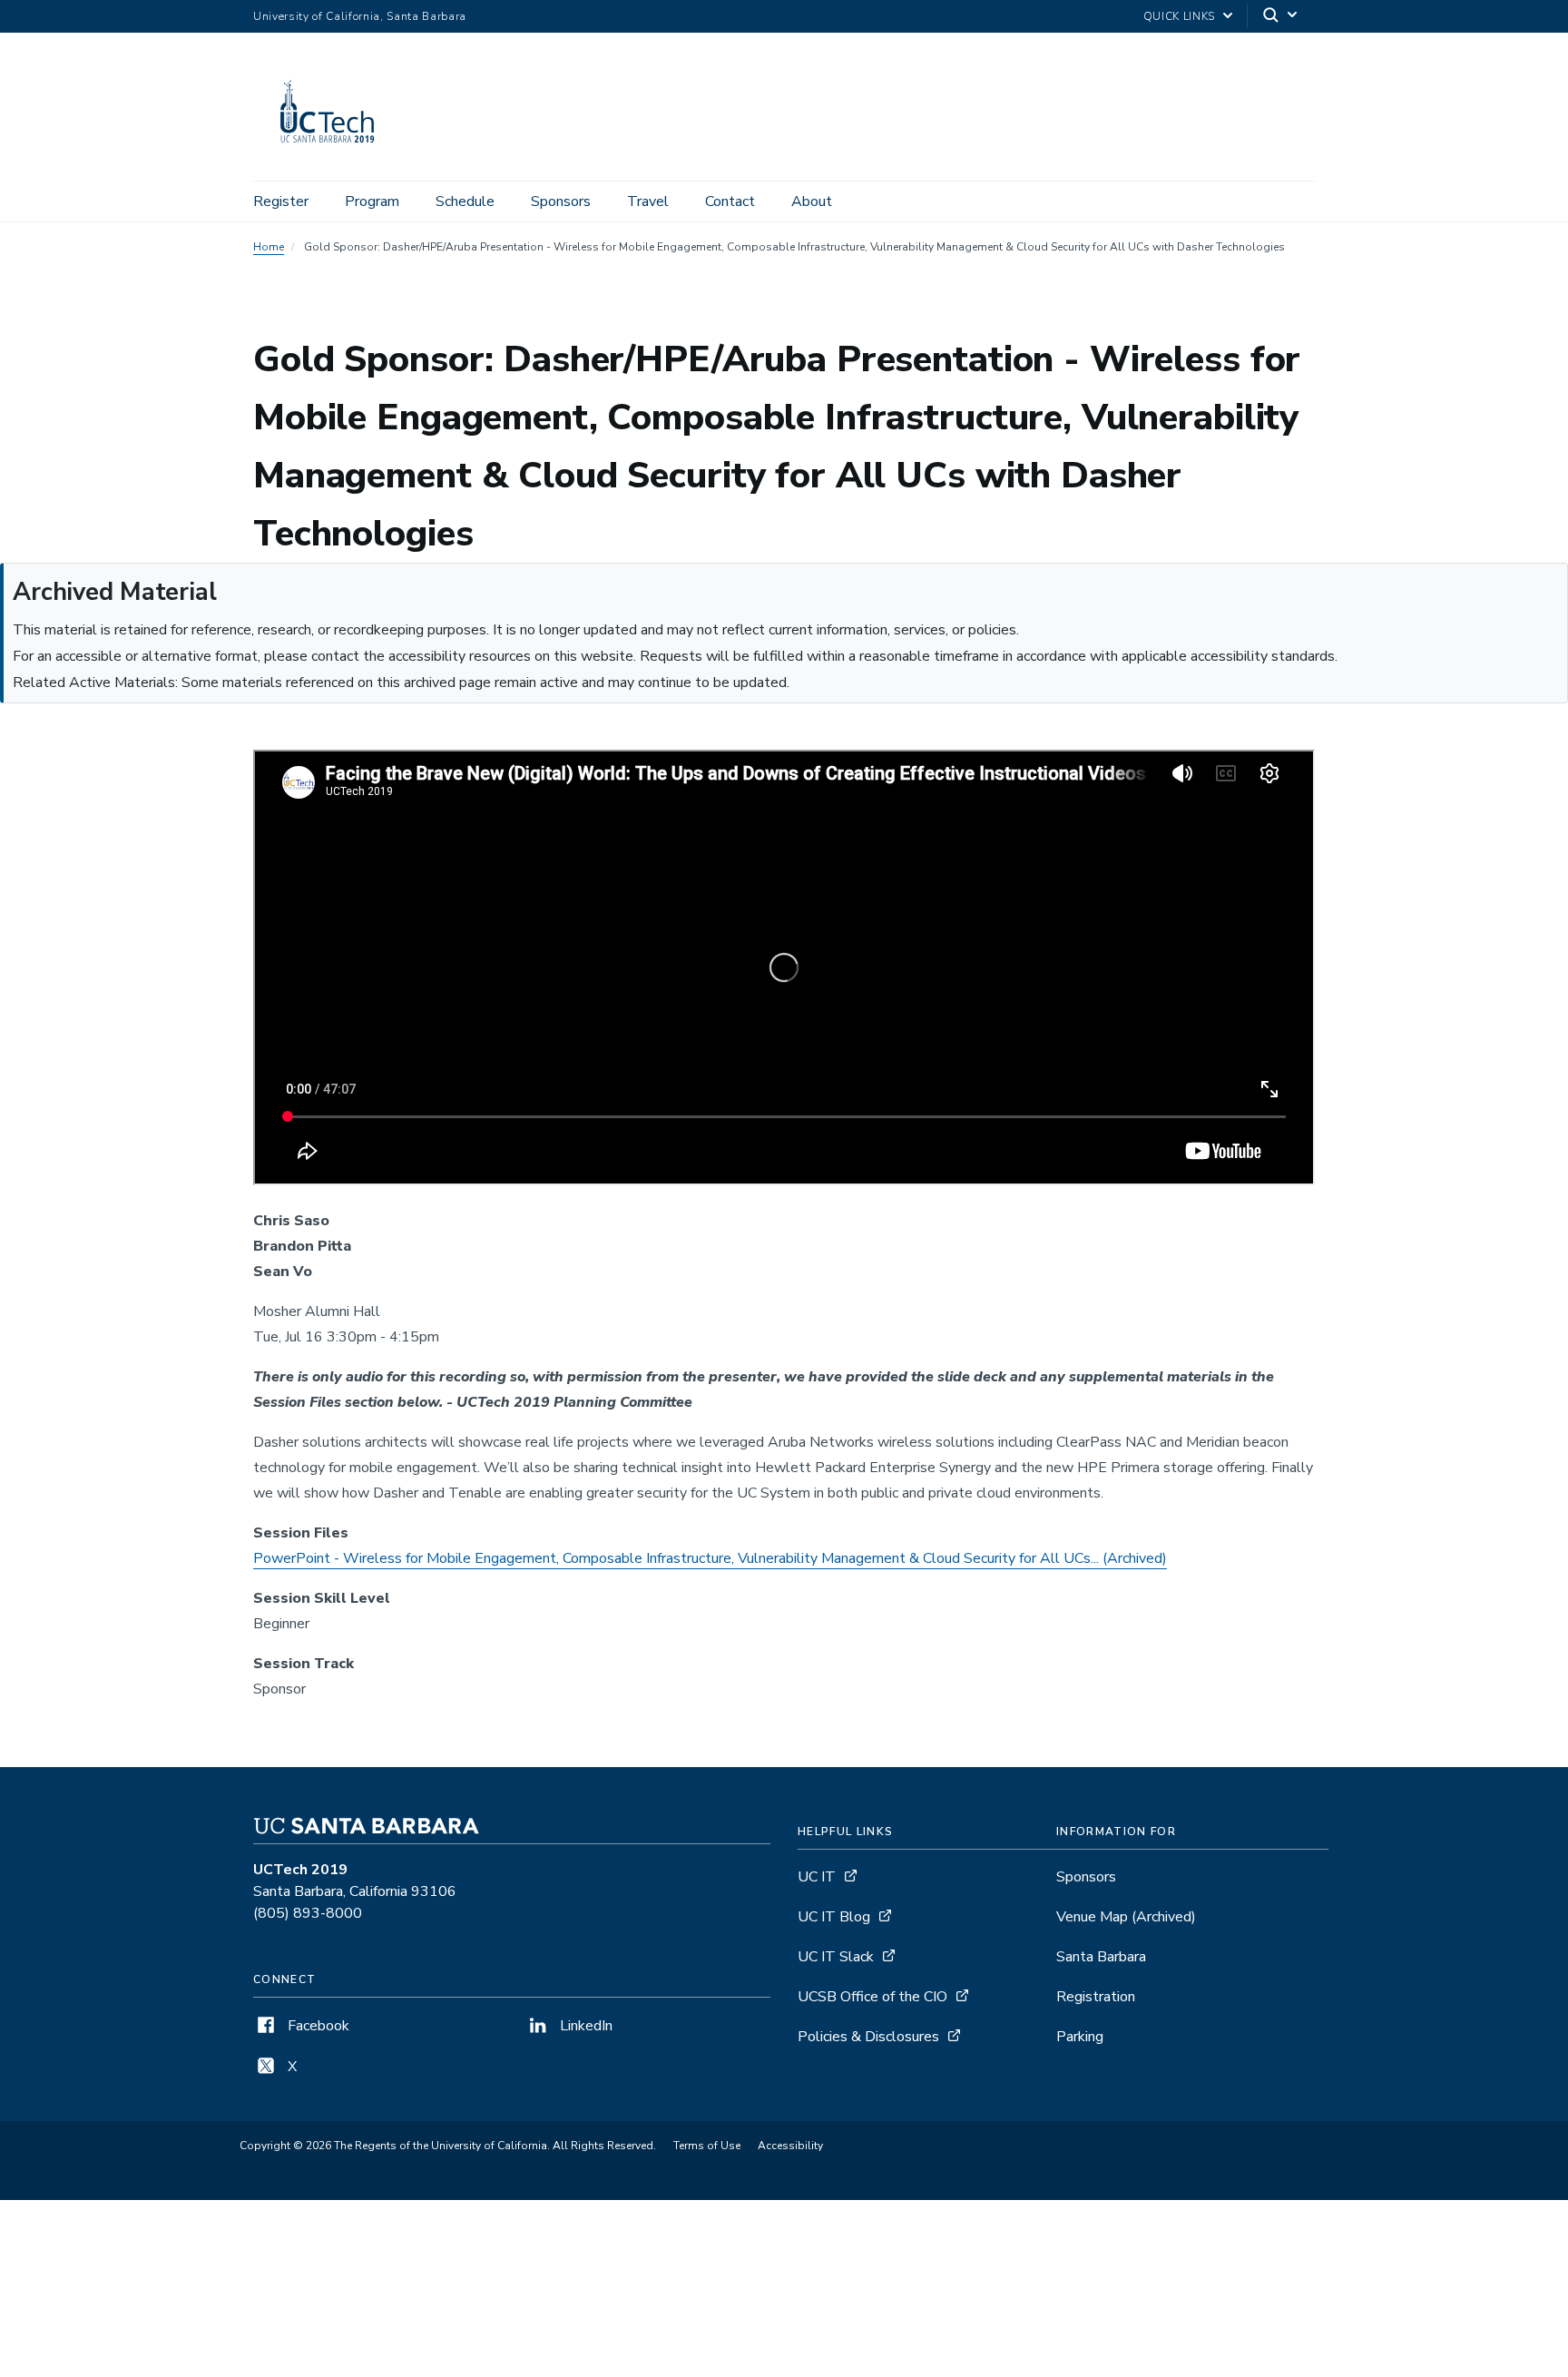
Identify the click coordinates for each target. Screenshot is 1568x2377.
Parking (1080, 2037)
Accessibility (790, 2146)
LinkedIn (584, 2026)
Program (372, 201)
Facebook (317, 2026)
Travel (648, 201)
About (812, 201)
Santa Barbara (1101, 1957)
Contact (730, 201)
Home (269, 247)
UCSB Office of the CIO (872, 1997)
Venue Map (1126, 1917)
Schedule (465, 201)
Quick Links (1179, 16)
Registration (1096, 1997)
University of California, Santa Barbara (360, 16)
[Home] (336, 155)
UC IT (817, 1877)
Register (281, 201)
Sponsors (561, 201)
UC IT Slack (836, 1957)
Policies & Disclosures (868, 2037)
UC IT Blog (834, 1917)
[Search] (1281, 17)
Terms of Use (707, 2146)
